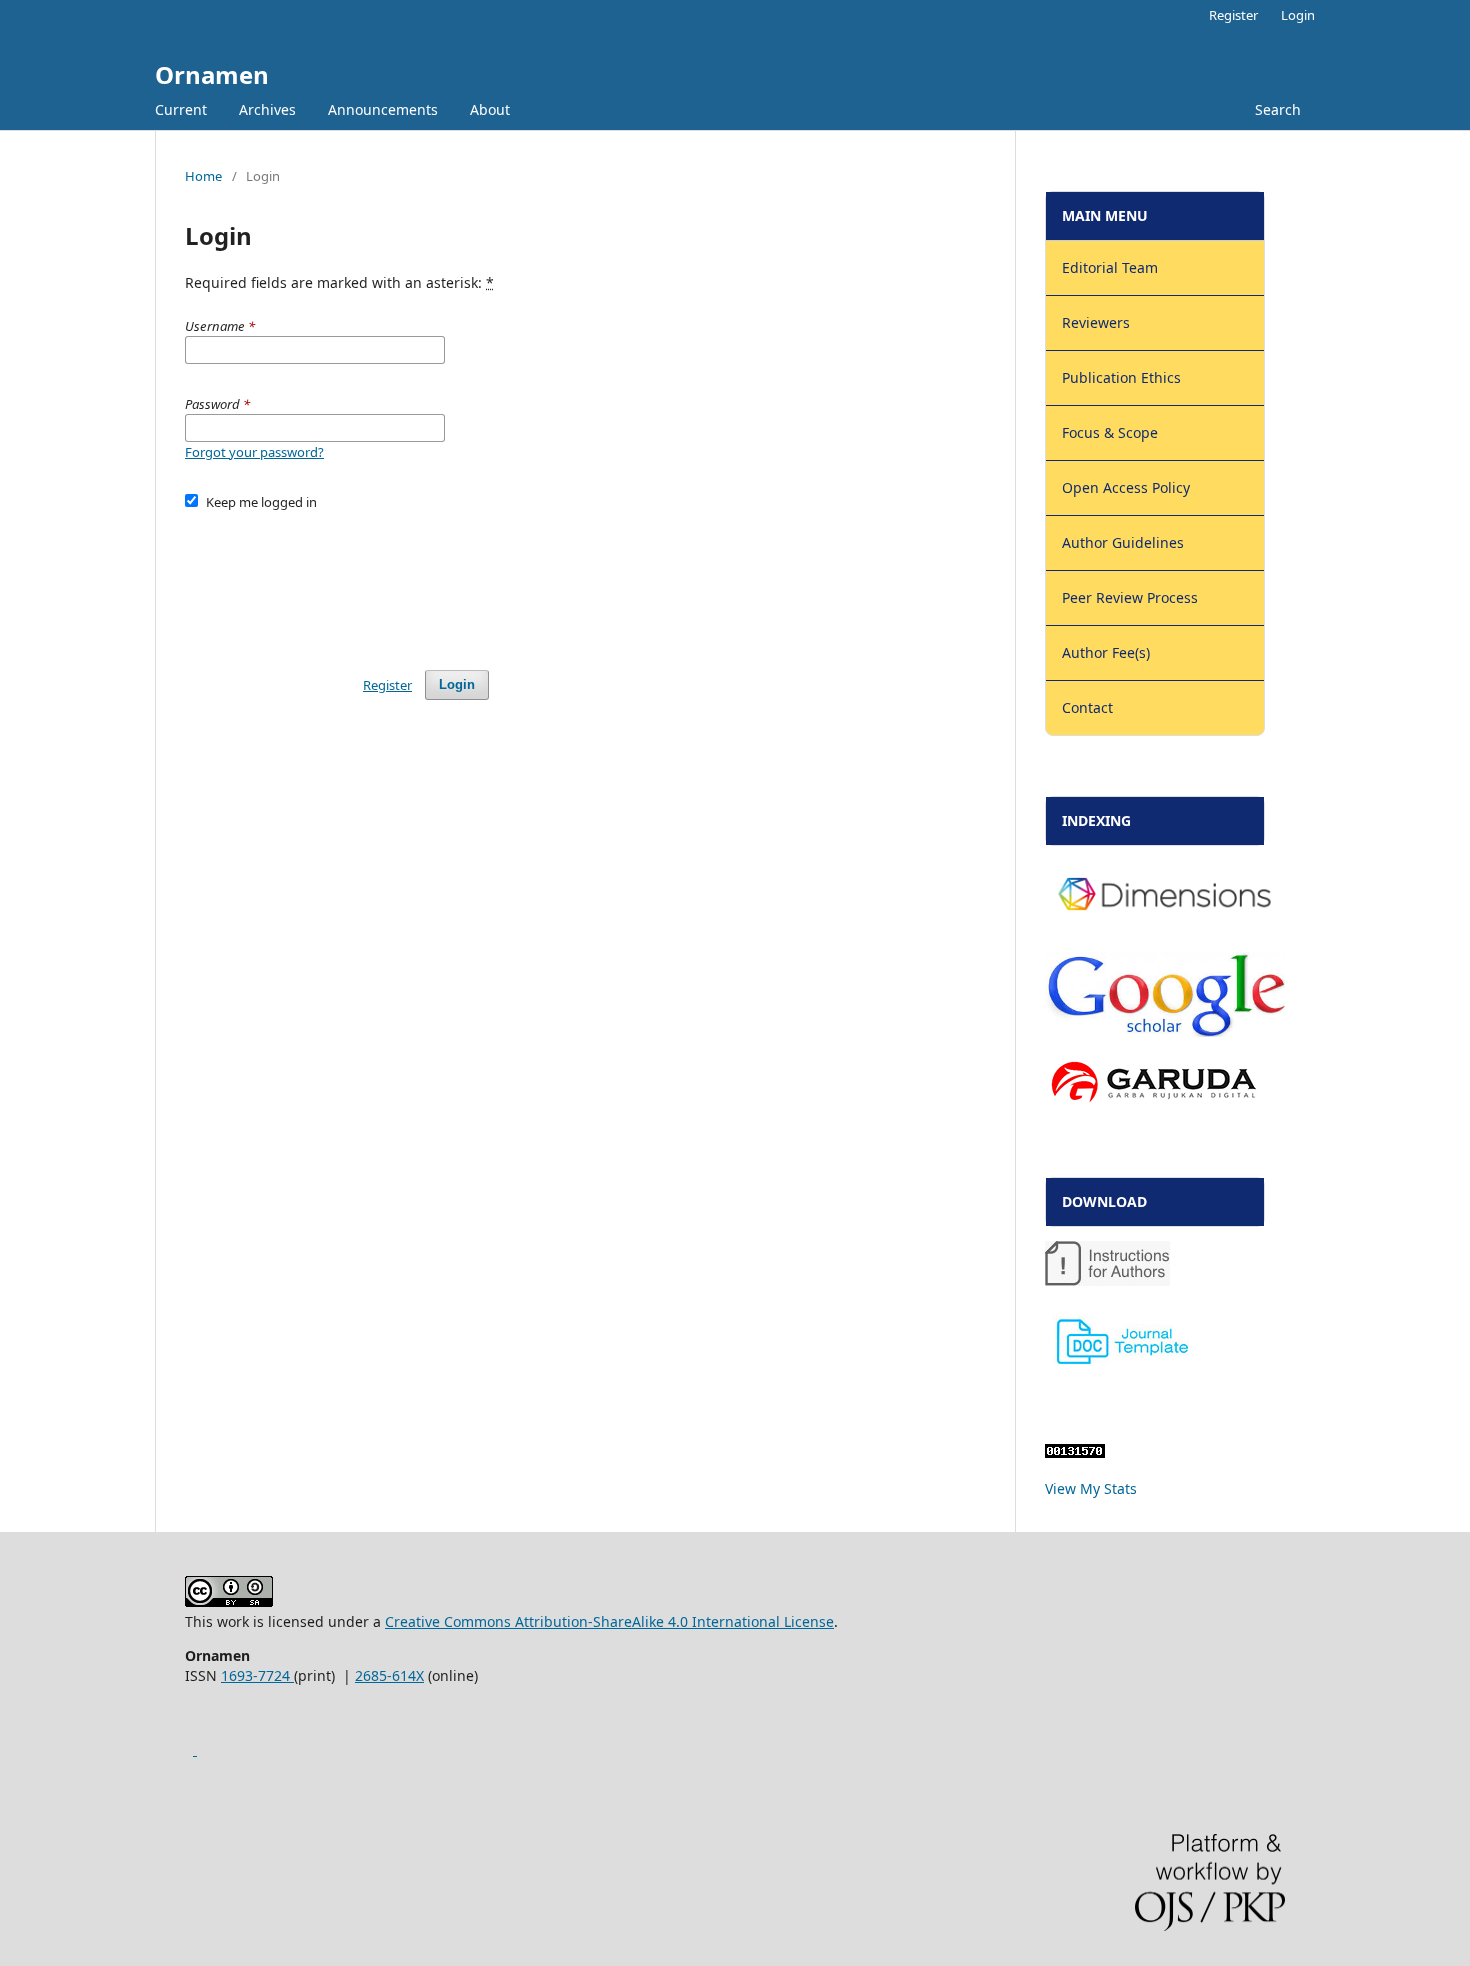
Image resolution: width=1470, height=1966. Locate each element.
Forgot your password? (254, 452)
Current (181, 109)
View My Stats (1091, 1488)
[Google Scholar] (1165, 1031)
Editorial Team (1110, 267)
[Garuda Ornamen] (1152, 1103)
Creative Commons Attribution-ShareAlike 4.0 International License (609, 1621)
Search (1278, 109)
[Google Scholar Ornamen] (195, 1749)
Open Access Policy (1126, 487)
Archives (267, 109)
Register (1233, 15)
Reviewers (1096, 322)
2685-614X (389, 1675)
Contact (1087, 707)
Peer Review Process (1130, 597)
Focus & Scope (1110, 432)
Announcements (383, 109)
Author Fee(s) (1106, 652)
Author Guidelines (1123, 542)
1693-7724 (257, 1675)
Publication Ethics (1121, 377)
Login (1298, 15)
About (490, 109)
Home (203, 176)
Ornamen (212, 74)
